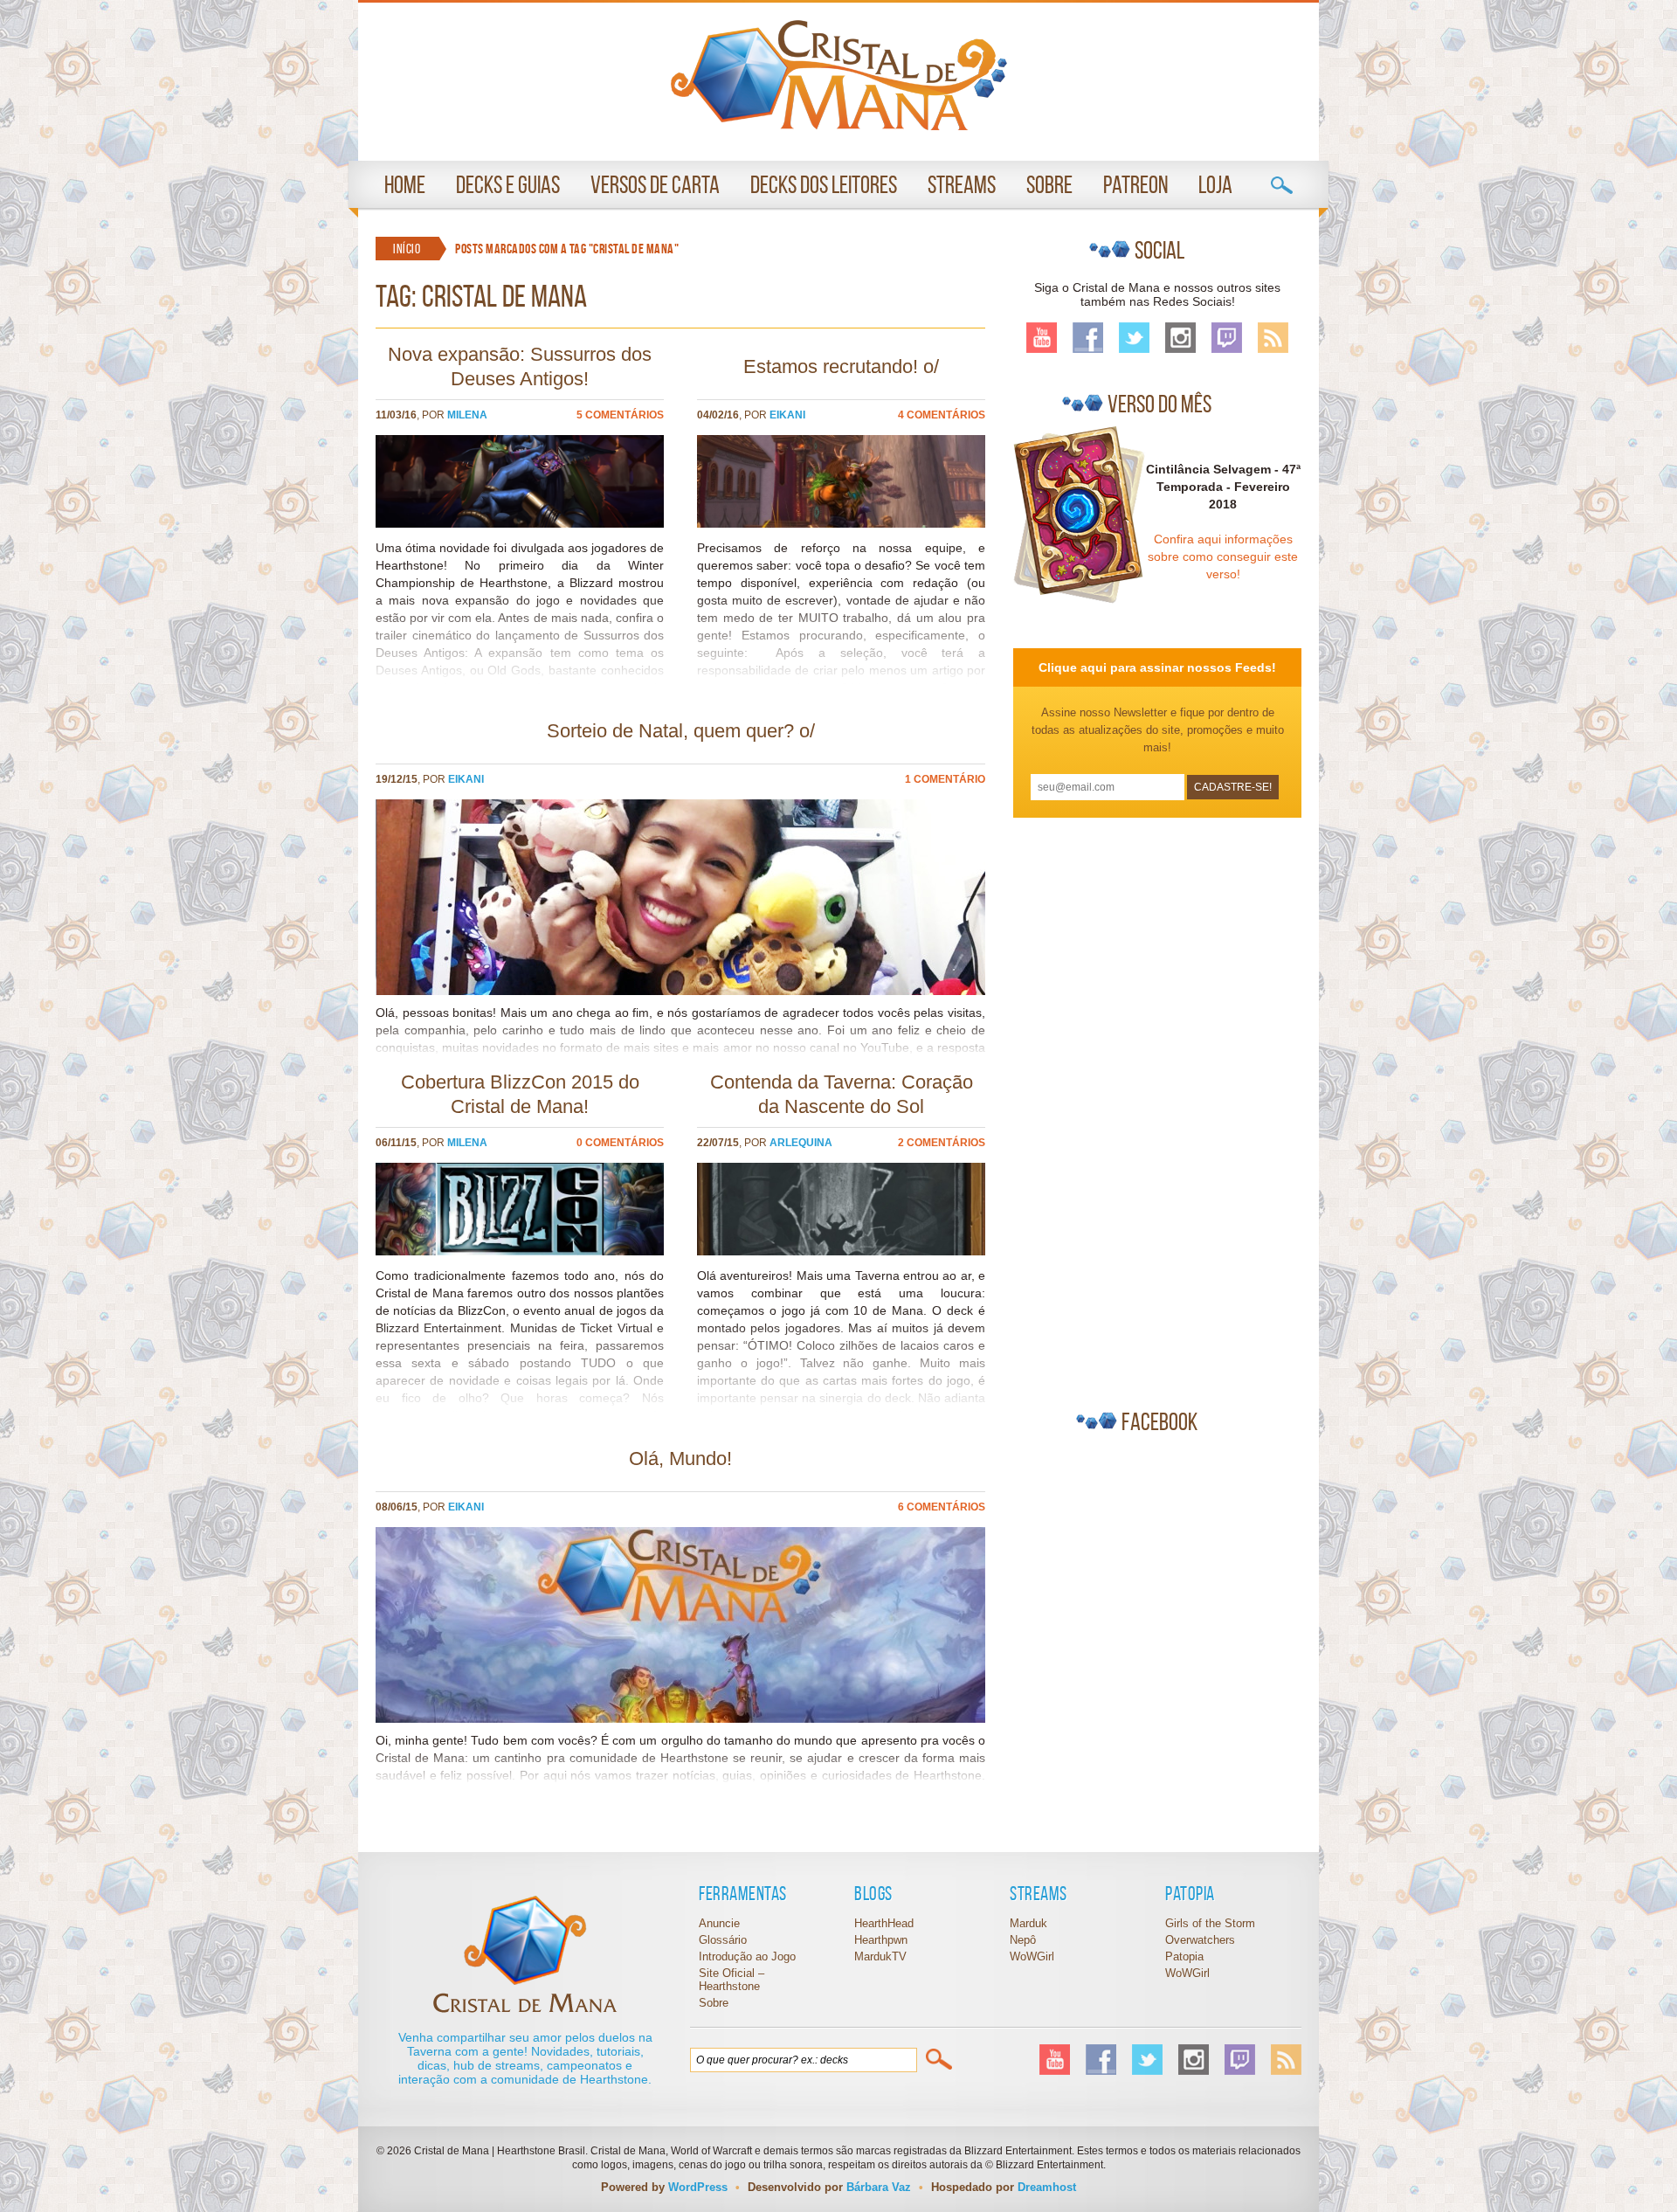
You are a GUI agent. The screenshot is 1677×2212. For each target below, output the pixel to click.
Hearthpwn (881, 1940)
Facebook (1088, 338)
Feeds (1273, 338)
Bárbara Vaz (879, 2187)
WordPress (698, 2187)
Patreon (1135, 185)
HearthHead (884, 1923)
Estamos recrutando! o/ (841, 366)
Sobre (1049, 185)
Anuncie (719, 1923)
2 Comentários (942, 1143)
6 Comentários (942, 1507)
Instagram (1180, 338)
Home (405, 185)
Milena (467, 415)
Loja (1215, 185)
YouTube (1042, 338)
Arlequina (801, 1143)
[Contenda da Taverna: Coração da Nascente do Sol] (841, 1251)
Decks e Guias (508, 185)
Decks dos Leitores (824, 185)
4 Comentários (942, 415)
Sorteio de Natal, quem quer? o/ (681, 731)
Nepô (1023, 1940)
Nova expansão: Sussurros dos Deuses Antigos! (520, 366)
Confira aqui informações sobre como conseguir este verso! (1223, 556)
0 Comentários (620, 1143)
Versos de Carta (655, 185)
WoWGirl (839, 75)
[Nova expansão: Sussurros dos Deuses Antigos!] (520, 523)
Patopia (1184, 1956)
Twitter (1134, 338)
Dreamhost (1047, 2187)
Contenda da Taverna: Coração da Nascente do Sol (842, 1094)
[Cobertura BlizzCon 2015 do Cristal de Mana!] (520, 1251)
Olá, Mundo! (680, 1459)
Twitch (1227, 338)
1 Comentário (945, 779)
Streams (962, 185)
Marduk (1028, 1923)
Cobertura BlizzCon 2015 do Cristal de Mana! (520, 1094)
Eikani (787, 415)
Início (407, 249)
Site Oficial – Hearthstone (732, 1980)
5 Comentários (620, 415)
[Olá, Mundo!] (680, 1718)
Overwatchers (1200, 1940)
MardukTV (880, 1956)
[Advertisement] (1144, 1106)
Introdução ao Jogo (747, 1956)
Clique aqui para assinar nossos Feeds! (1157, 667)
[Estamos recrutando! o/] (841, 523)
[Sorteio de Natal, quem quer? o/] (680, 991)
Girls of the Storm (1210, 1923)
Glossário (723, 1940)
